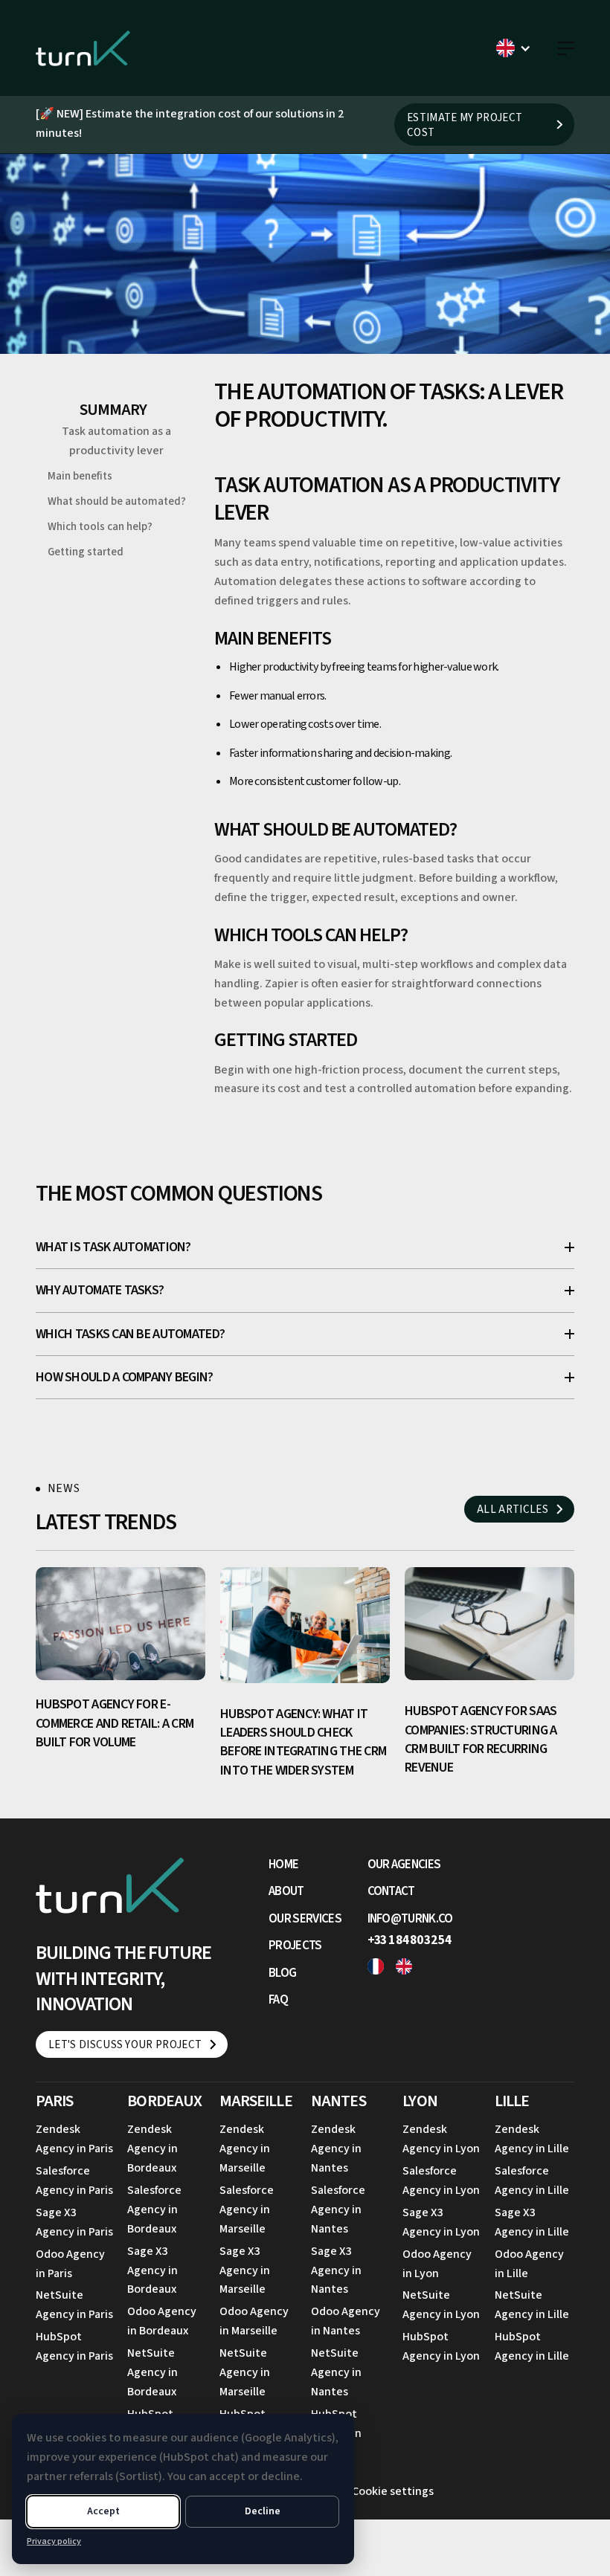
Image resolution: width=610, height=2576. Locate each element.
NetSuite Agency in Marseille (245, 2372)
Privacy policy (54, 2541)
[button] (514, 48)
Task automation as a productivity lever (116, 441)
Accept (103, 2511)
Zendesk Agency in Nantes (336, 2149)
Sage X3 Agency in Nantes (336, 2270)
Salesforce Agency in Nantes (338, 2209)
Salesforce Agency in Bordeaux (154, 2209)
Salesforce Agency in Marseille (247, 2209)
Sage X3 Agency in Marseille (245, 2270)
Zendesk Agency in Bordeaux (152, 2149)
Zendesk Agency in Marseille (245, 2149)
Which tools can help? (100, 527)
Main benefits (80, 476)
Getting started (86, 552)
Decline (263, 2511)
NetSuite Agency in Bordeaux (152, 2372)
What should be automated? (117, 501)
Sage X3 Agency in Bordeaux (152, 2270)
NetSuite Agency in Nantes (336, 2372)
